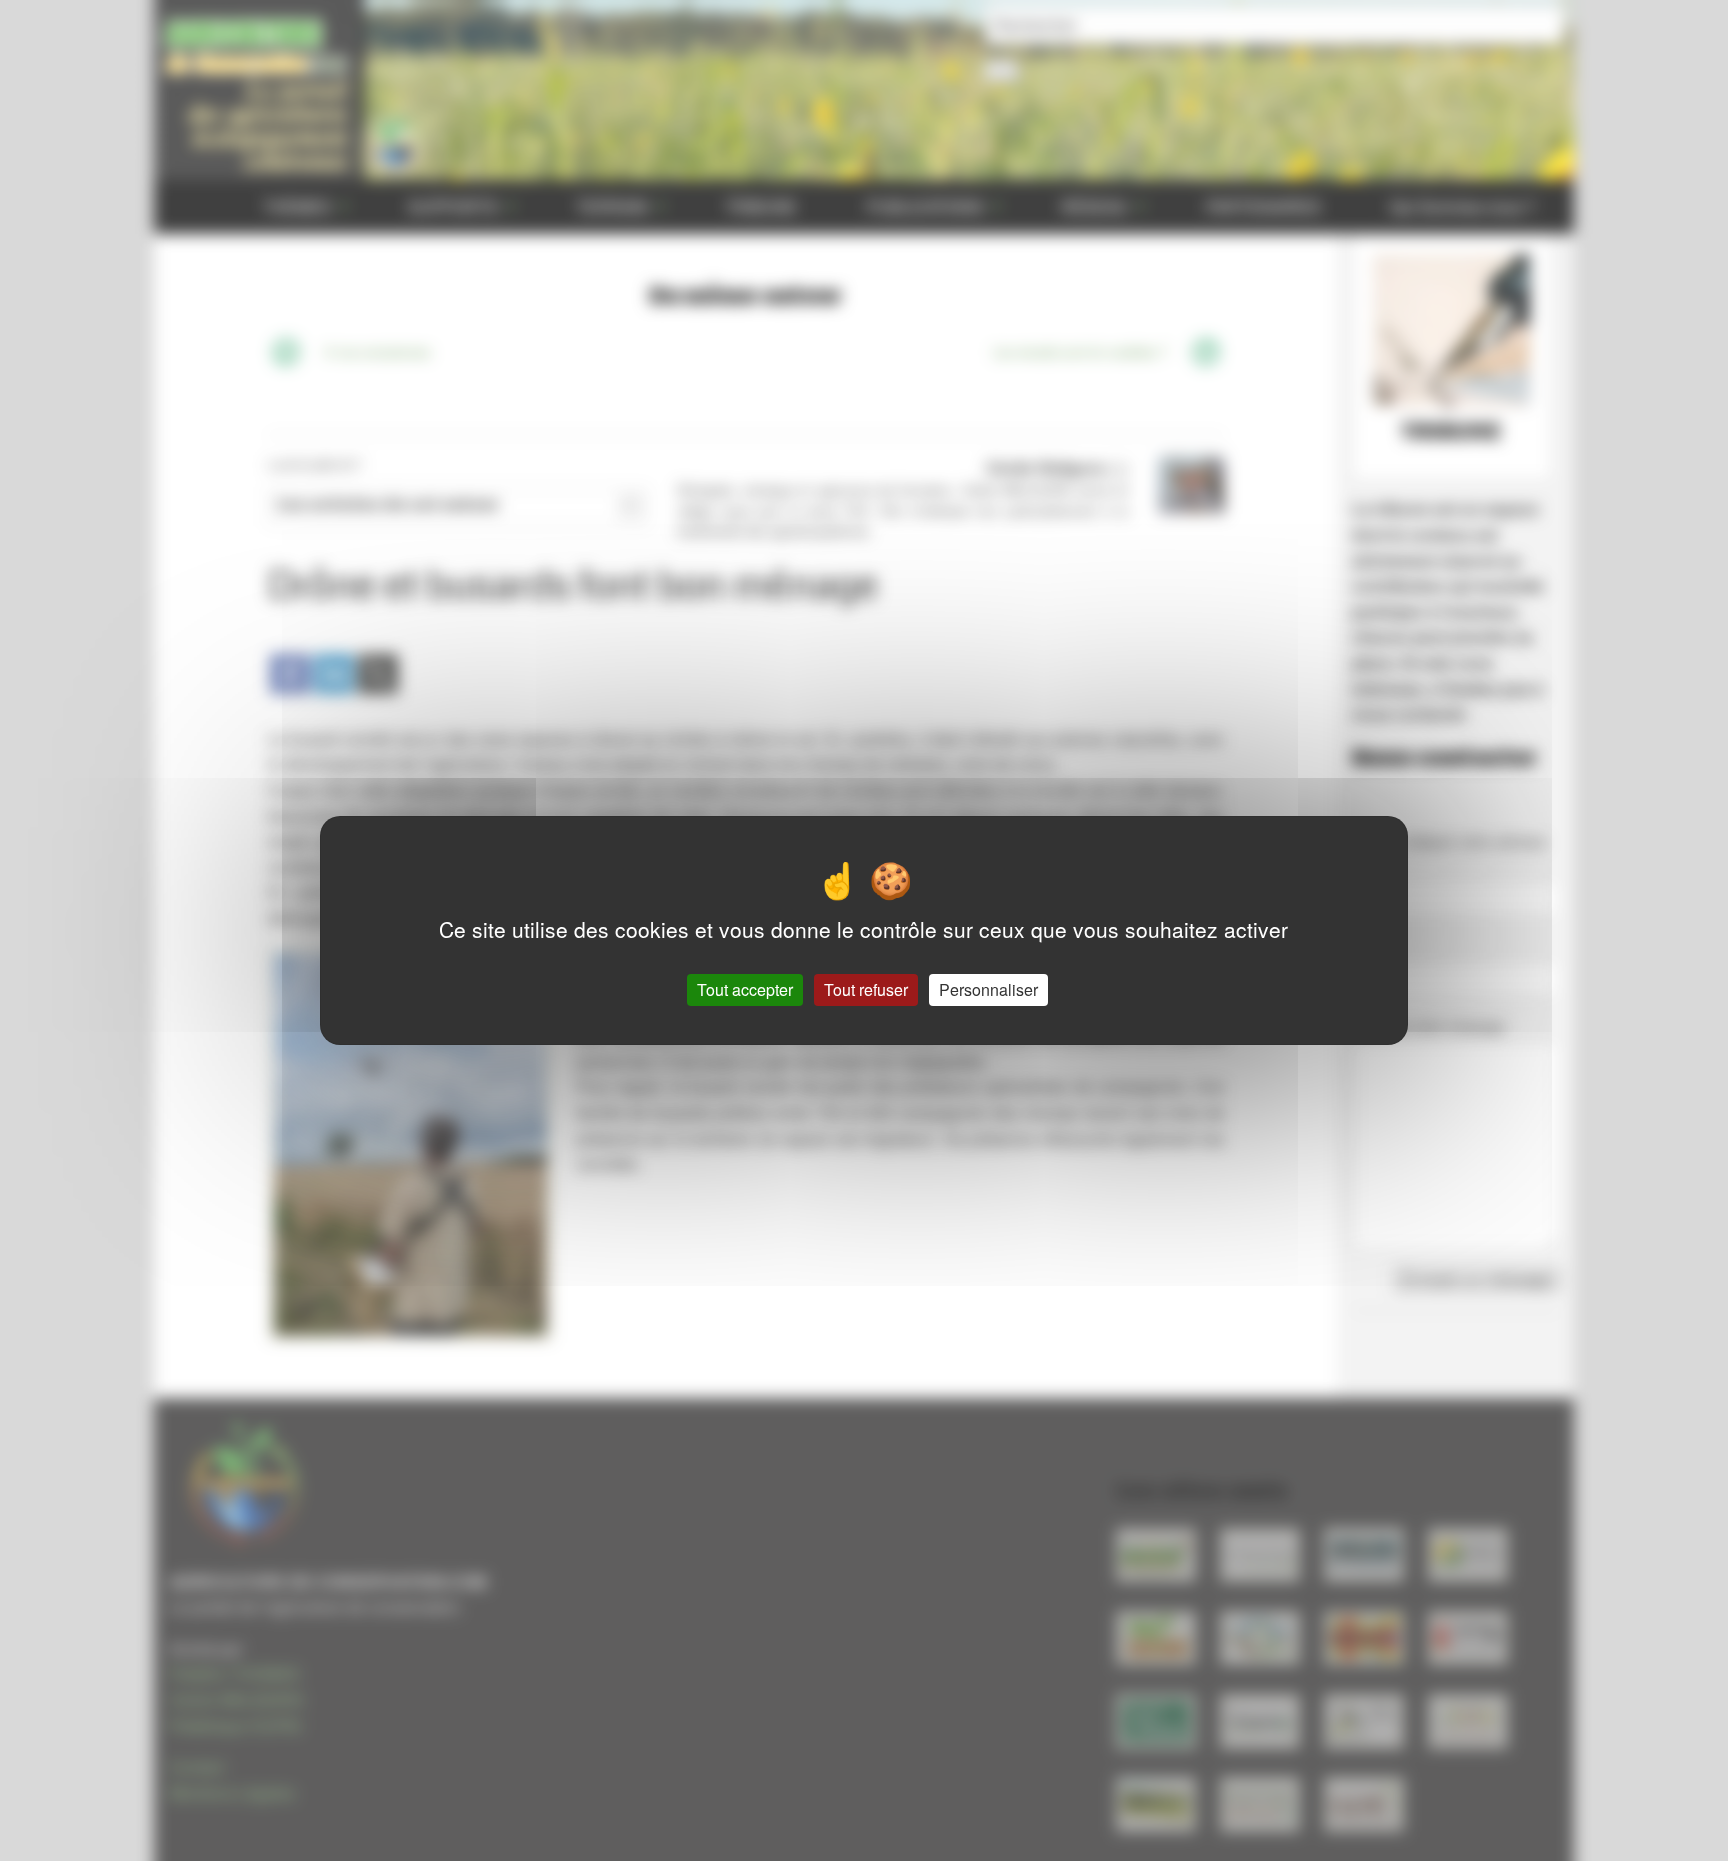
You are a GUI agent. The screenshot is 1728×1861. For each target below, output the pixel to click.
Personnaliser (988, 989)
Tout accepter (745, 989)
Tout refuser (866, 989)
